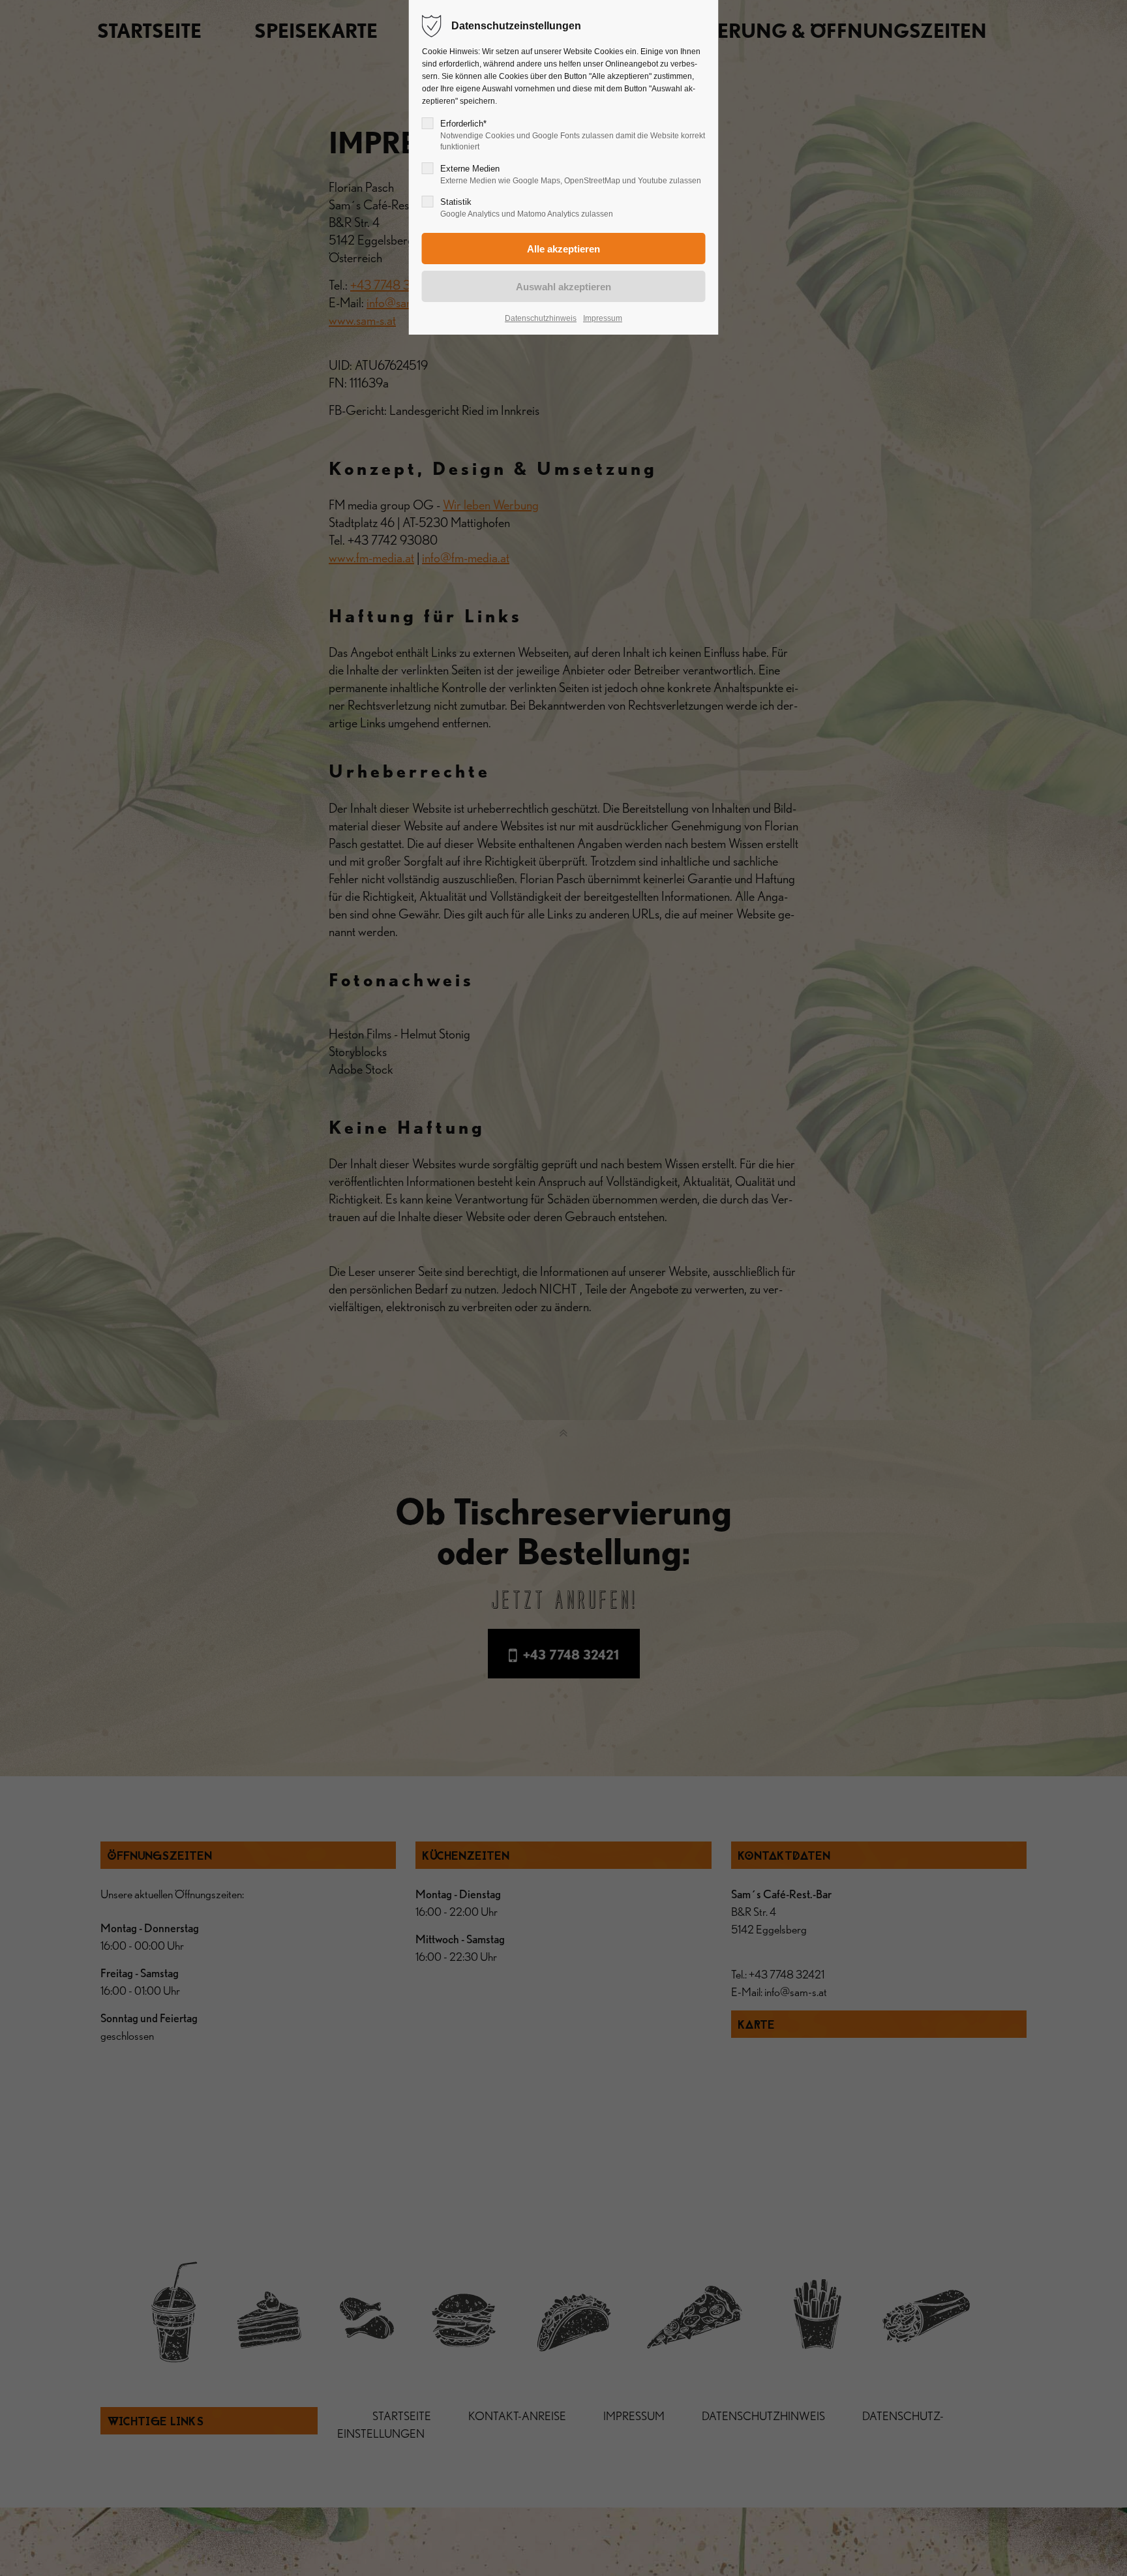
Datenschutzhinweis (541, 318)
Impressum (603, 318)
